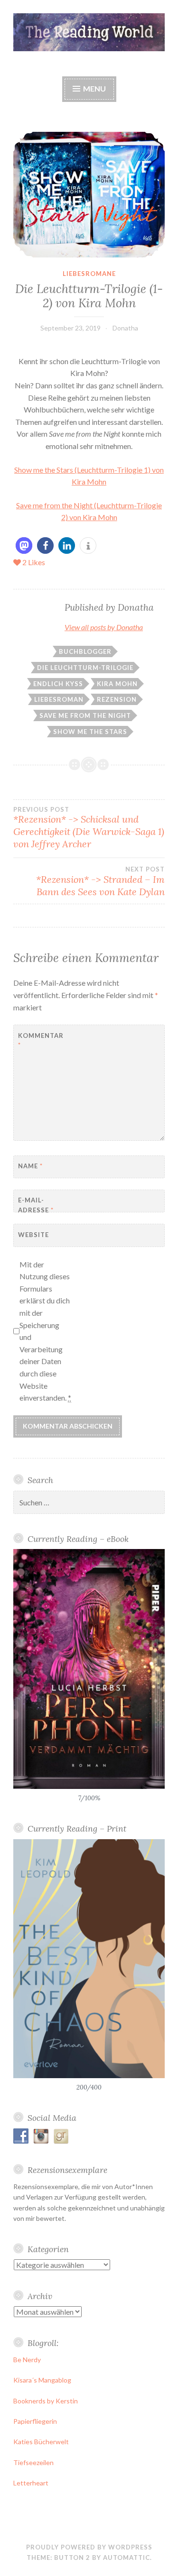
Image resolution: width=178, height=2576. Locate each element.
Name (30, 1166)
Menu (94, 88)
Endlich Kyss (58, 684)
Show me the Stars (90, 732)
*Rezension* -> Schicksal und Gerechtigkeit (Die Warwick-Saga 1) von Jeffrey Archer (89, 828)
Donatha (125, 328)
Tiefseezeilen (33, 2462)
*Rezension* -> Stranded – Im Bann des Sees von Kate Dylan (100, 881)
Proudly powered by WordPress (89, 2547)
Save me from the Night (85, 715)
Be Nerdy (27, 2360)
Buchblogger (85, 651)
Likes (34, 562)
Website (33, 1235)
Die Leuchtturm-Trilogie (85, 668)
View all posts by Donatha (104, 627)
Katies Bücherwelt (41, 2442)
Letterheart (31, 2483)
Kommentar (41, 1040)
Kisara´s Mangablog (42, 2380)
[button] (24, 545)
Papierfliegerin (35, 2421)
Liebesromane (89, 274)
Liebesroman (59, 699)
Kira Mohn (117, 684)
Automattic (126, 2558)
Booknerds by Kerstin (46, 2401)
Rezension (117, 699)
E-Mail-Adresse (36, 1205)
